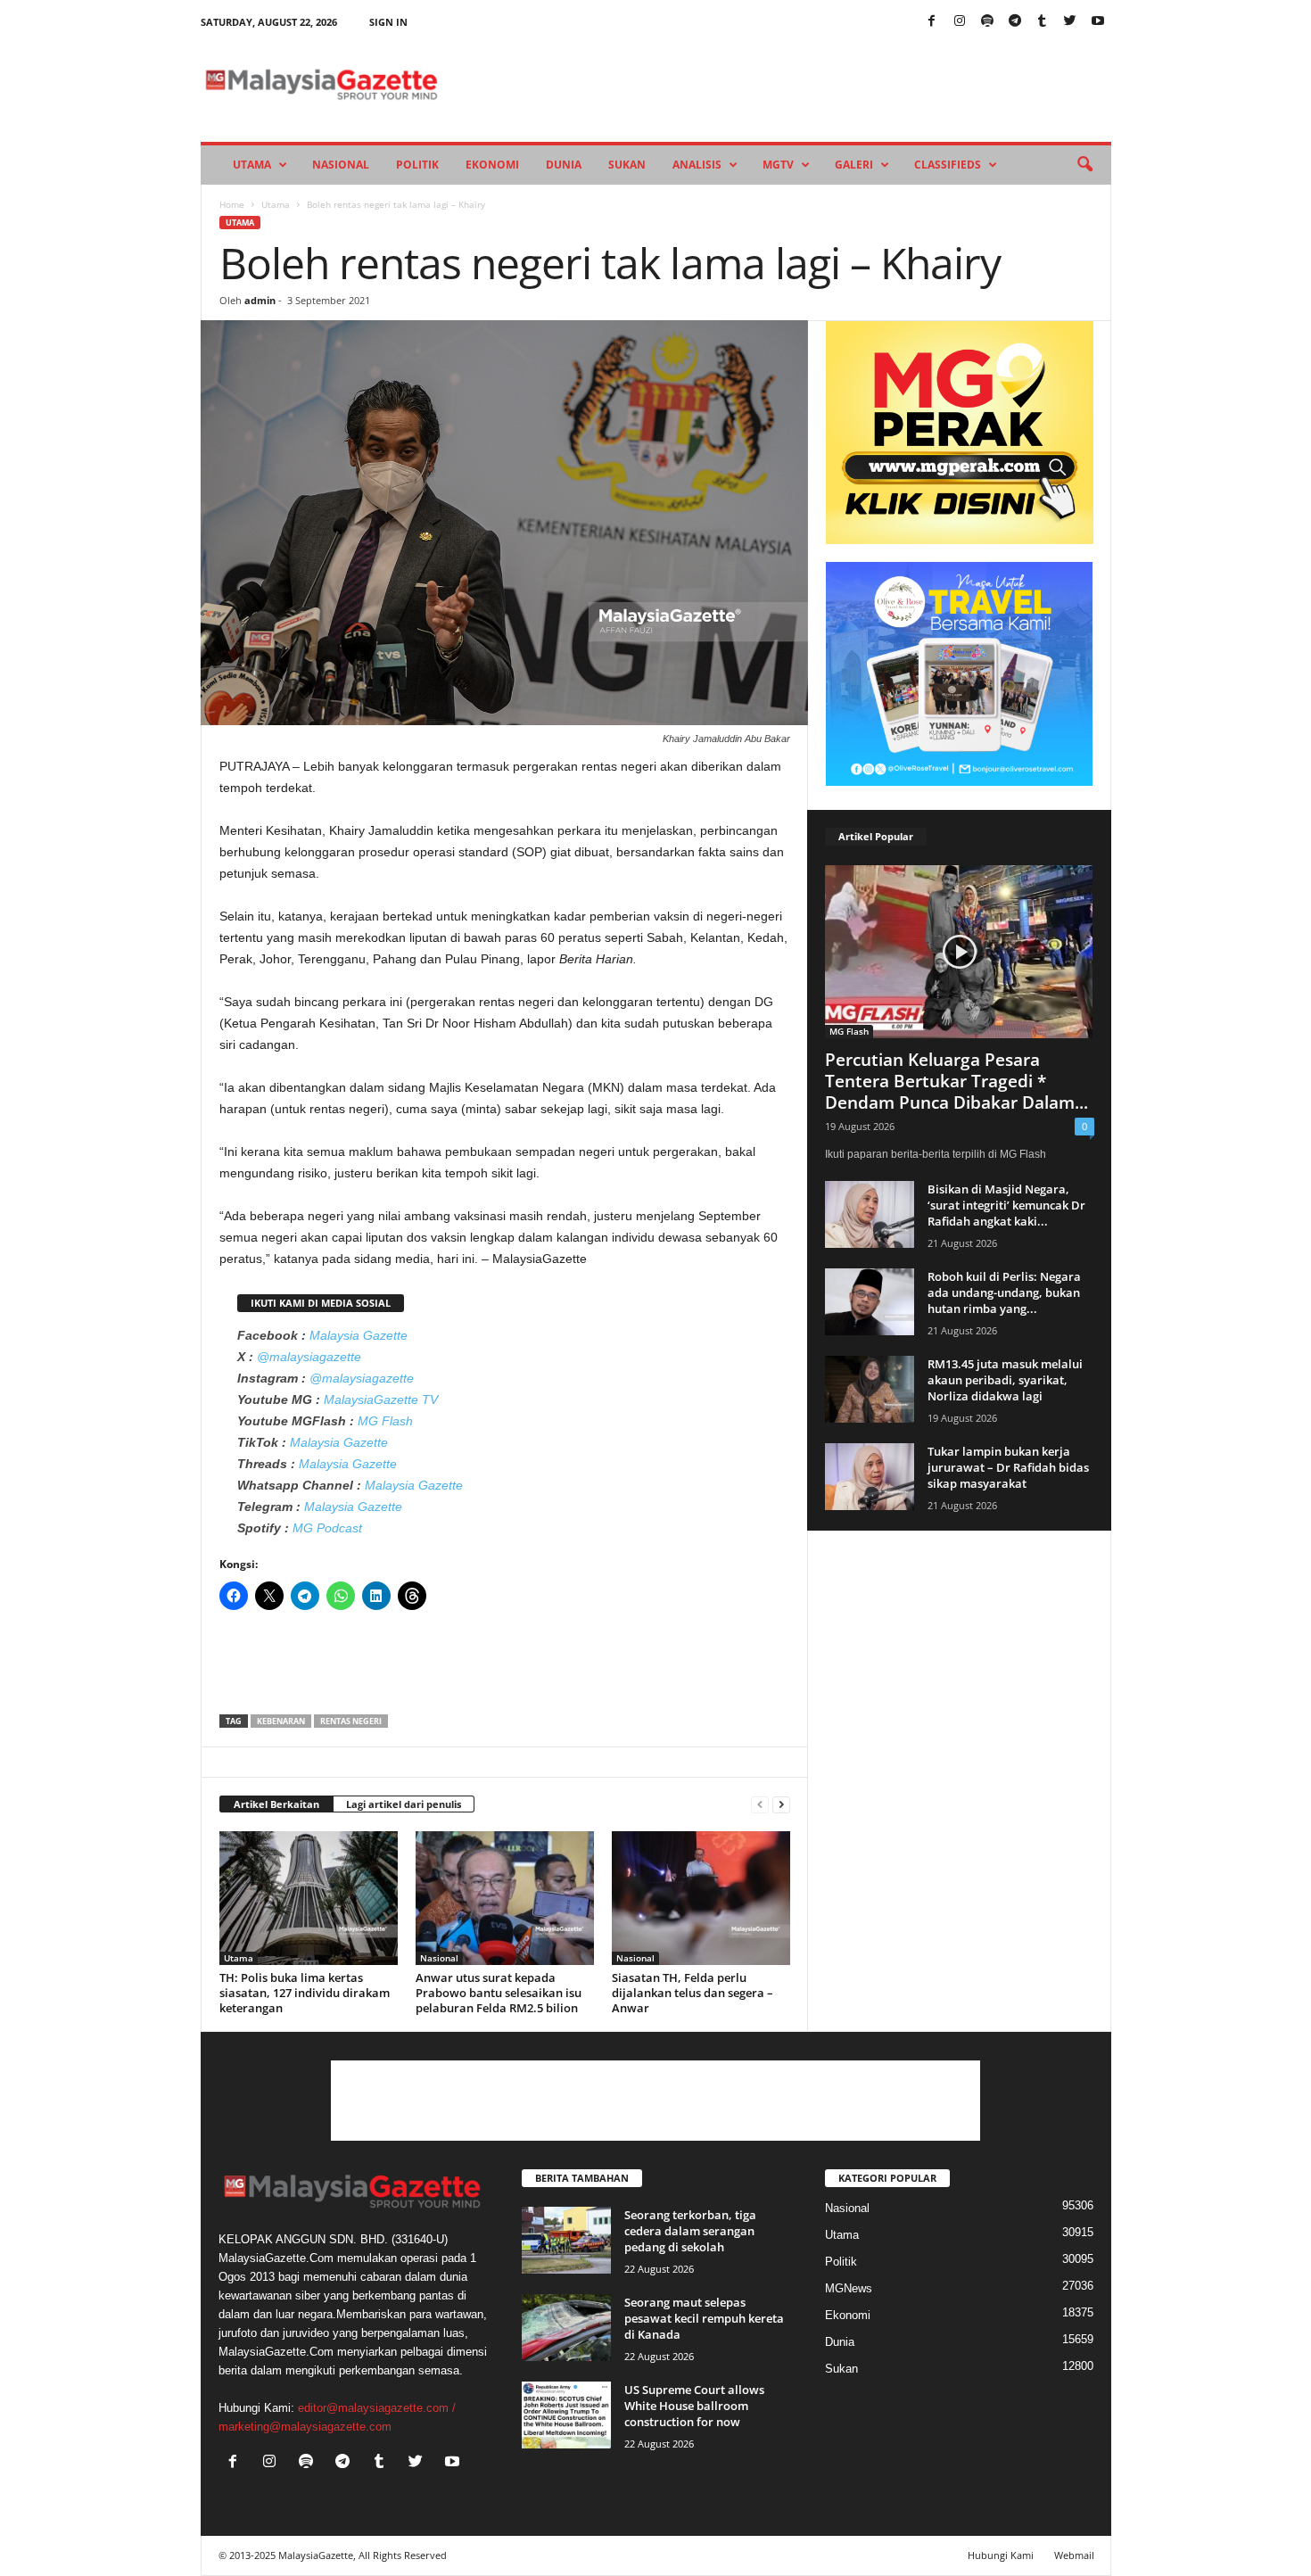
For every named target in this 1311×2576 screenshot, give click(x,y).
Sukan (627, 165)
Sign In (388, 22)
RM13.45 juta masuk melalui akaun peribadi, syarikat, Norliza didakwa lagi (1005, 1380)
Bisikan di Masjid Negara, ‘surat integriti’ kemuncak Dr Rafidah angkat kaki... (1006, 1205)
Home (232, 204)
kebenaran (281, 1721)
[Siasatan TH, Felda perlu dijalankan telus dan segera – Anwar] (701, 1898)
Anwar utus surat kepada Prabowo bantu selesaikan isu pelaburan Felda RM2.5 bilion (499, 1993)
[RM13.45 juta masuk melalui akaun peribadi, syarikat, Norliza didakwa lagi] (870, 1389)
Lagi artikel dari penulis (404, 1804)
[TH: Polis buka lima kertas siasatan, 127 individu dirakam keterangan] (309, 1898)
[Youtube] (1098, 22)
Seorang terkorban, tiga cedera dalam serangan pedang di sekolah (690, 2231)
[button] (1084, 165)
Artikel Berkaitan (276, 1804)
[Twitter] (1070, 22)
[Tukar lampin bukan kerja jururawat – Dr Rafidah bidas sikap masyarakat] (870, 1477)
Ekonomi (492, 165)
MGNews (849, 2288)
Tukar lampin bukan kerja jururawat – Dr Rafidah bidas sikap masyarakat (1008, 1467)
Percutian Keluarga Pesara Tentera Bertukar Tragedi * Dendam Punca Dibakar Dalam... (956, 1081)
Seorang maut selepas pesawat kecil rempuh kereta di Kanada (704, 2318)
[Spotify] (987, 22)
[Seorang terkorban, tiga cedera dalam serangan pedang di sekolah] (566, 2240)
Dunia (564, 165)
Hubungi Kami (1001, 2555)
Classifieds (948, 165)
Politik (417, 165)
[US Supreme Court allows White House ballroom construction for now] (566, 2415)
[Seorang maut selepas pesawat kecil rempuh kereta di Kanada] (566, 2328)
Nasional (341, 165)
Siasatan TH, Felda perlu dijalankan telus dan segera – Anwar (693, 1993)
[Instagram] (960, 22)
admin (260, 300)
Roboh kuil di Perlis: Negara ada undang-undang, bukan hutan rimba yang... (1004, 1292)
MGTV (778, 165)
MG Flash (385, 1421)
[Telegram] (1015, 22)
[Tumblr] (1043, 22)
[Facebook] (932, 22)
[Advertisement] (505, 1668)
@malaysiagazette (309, 1357)
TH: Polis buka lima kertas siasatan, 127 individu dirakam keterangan (305, 1993)
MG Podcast (327, 1528)
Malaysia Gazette (359, 1335)
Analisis (697, 165)
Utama (252, 165)
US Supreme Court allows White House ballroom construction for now (694, 2406)
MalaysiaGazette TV (381, 1399)
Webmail (1074, 2555)
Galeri (854, 165)
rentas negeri (351, 1721)
